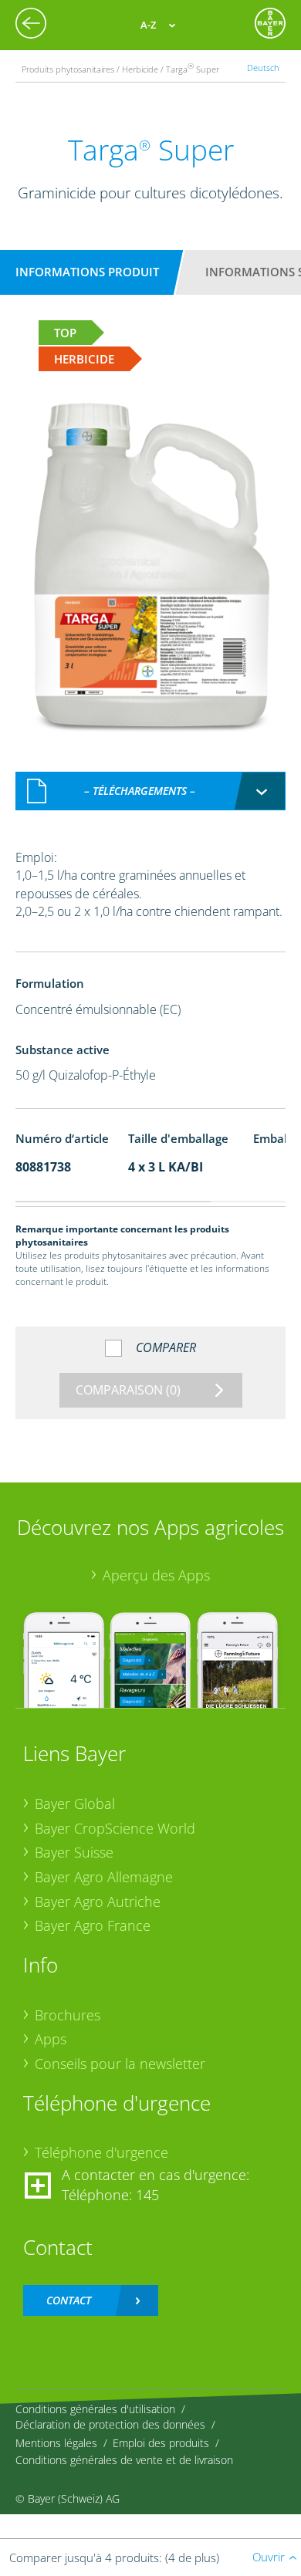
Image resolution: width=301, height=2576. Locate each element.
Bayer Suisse (74, 1852)
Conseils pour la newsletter (120, 2064)
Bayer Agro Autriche (98, 1902)
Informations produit (87, 272)
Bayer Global (75, 1804)
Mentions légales (56, 2443)
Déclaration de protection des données (110, 2424)
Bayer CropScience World (115, 1828)
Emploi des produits (161, 2443)
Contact (69, 2300)
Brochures (68, 2015)
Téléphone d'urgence (101, 2152)
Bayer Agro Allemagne (104, 1877)
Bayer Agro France (93, 1925)
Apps (51, 2039)
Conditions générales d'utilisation (95, 2409)
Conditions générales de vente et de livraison (124, 2460)
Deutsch (263, 68)
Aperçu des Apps (156, 1575)
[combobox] (150, 791)
